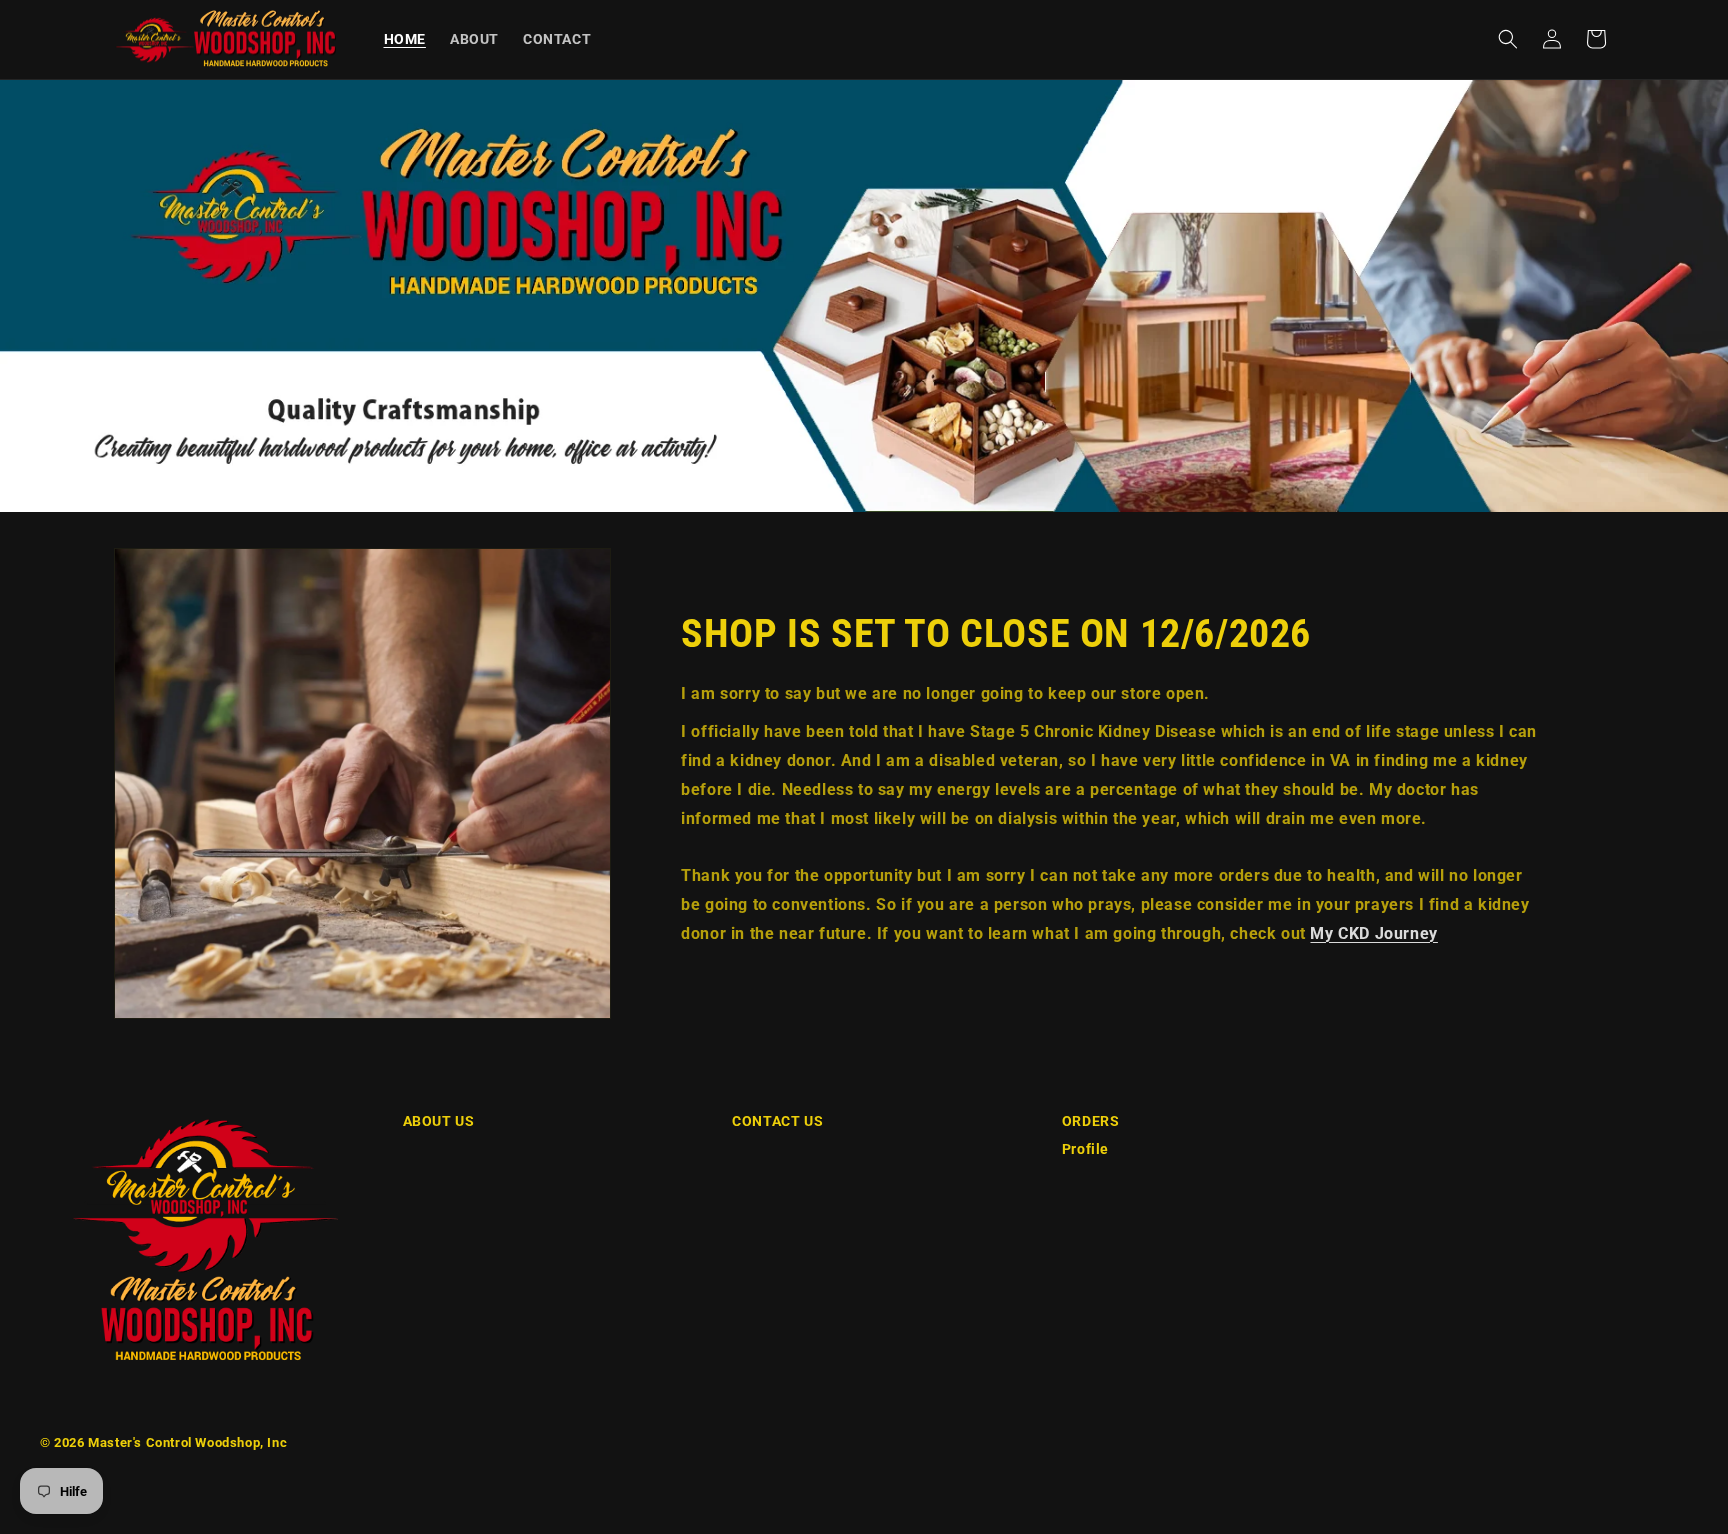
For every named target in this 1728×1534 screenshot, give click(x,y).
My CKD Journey (1373, 933)
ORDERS (1091, 1121)
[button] (1508, 39)
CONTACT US (777, 1121)
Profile (1085, 1149)
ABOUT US (439, 1121)
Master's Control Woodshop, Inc (187, 1442)
